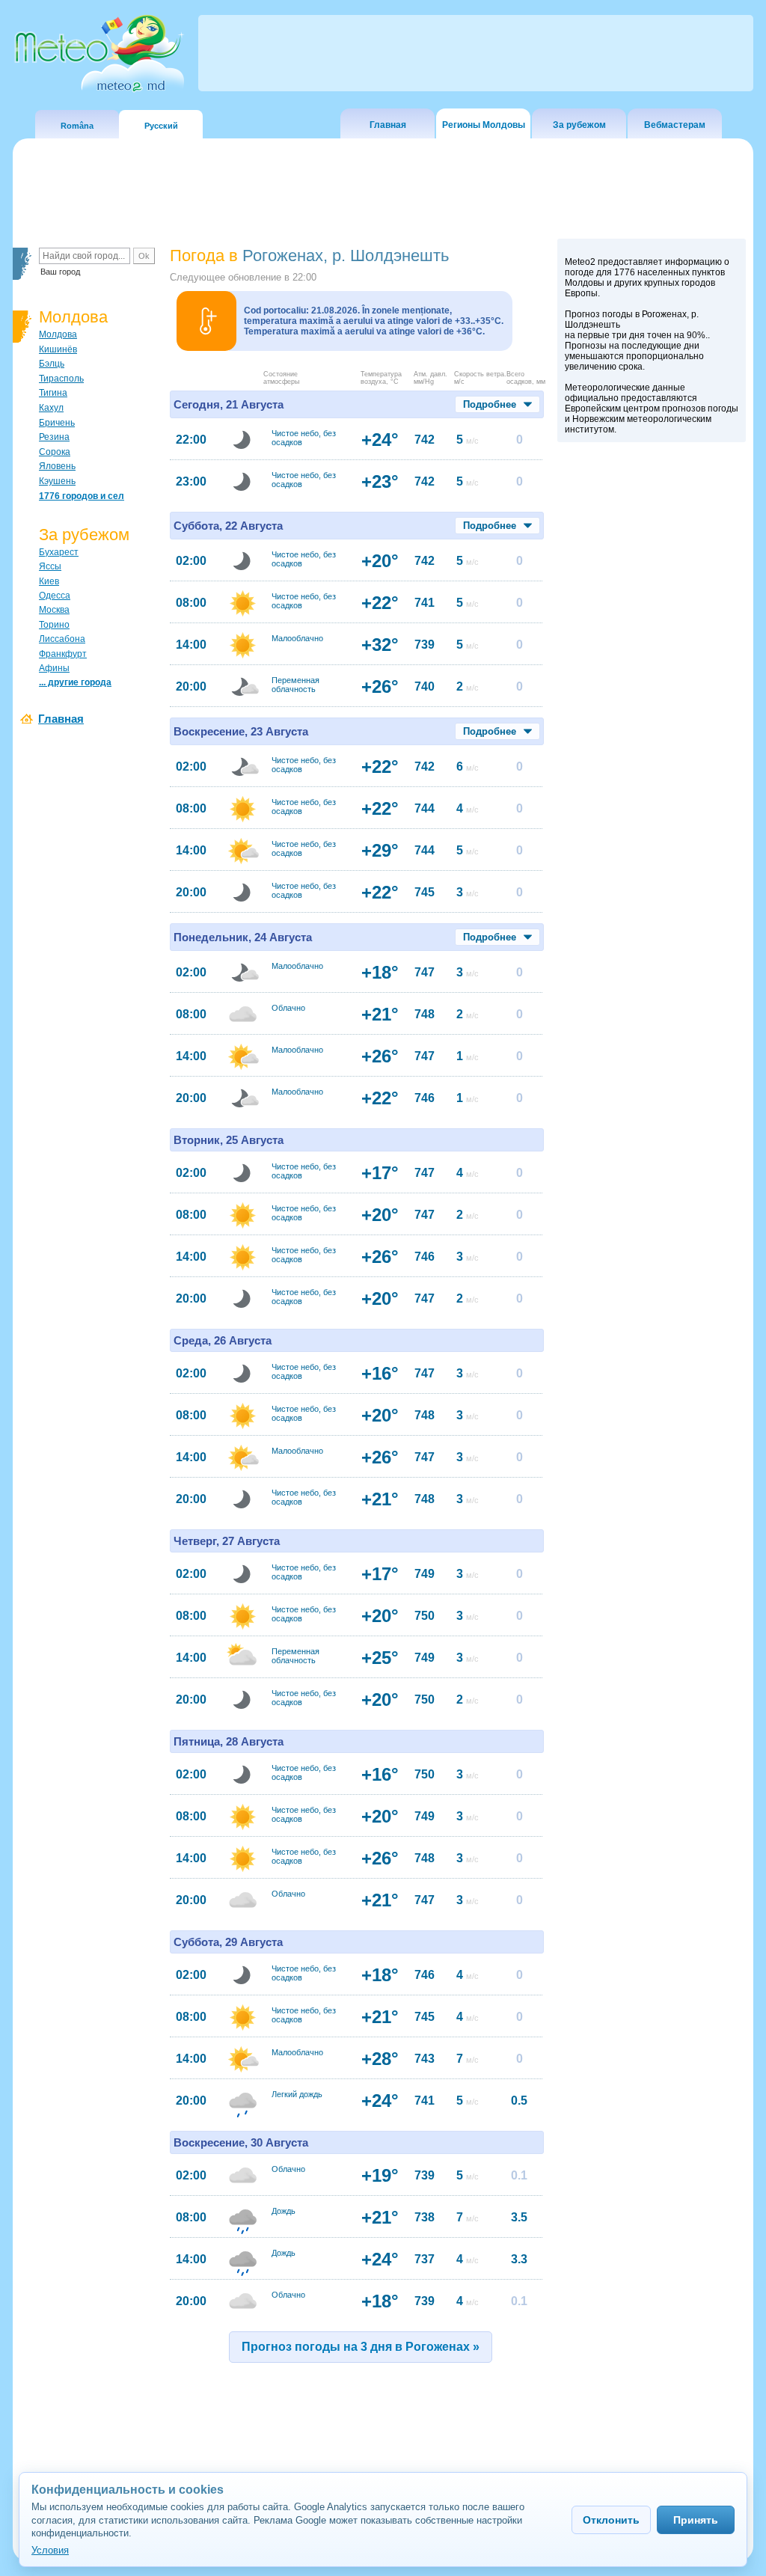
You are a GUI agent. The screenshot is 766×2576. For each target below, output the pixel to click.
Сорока (55, 452)
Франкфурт (63, 654)
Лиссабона (62, 639)
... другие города (75, 682)
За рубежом (579, 125)
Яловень (57, 466)
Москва (54, 610)
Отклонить (611, 2520)
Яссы (50, 566)
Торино (54, 625)
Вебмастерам (675, 125)
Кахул (51, 408)
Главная (388, 125)
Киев (49, 581)
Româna (77, 126)
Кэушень (57, 481)
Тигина (53, 393)
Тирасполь (61, 379)
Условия (50, 2550)
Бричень (57, 423)
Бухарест (59, 552)
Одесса (55, 596)
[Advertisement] (652, 709)
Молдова (58, 334)
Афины (54, 668)
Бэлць (52, 364)
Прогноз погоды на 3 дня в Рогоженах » (361, 2347)
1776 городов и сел (82, 496)
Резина (54, 437)
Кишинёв (58, 349)
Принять (696, 2520)
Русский (161, 126)
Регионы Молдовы (484, 125)
